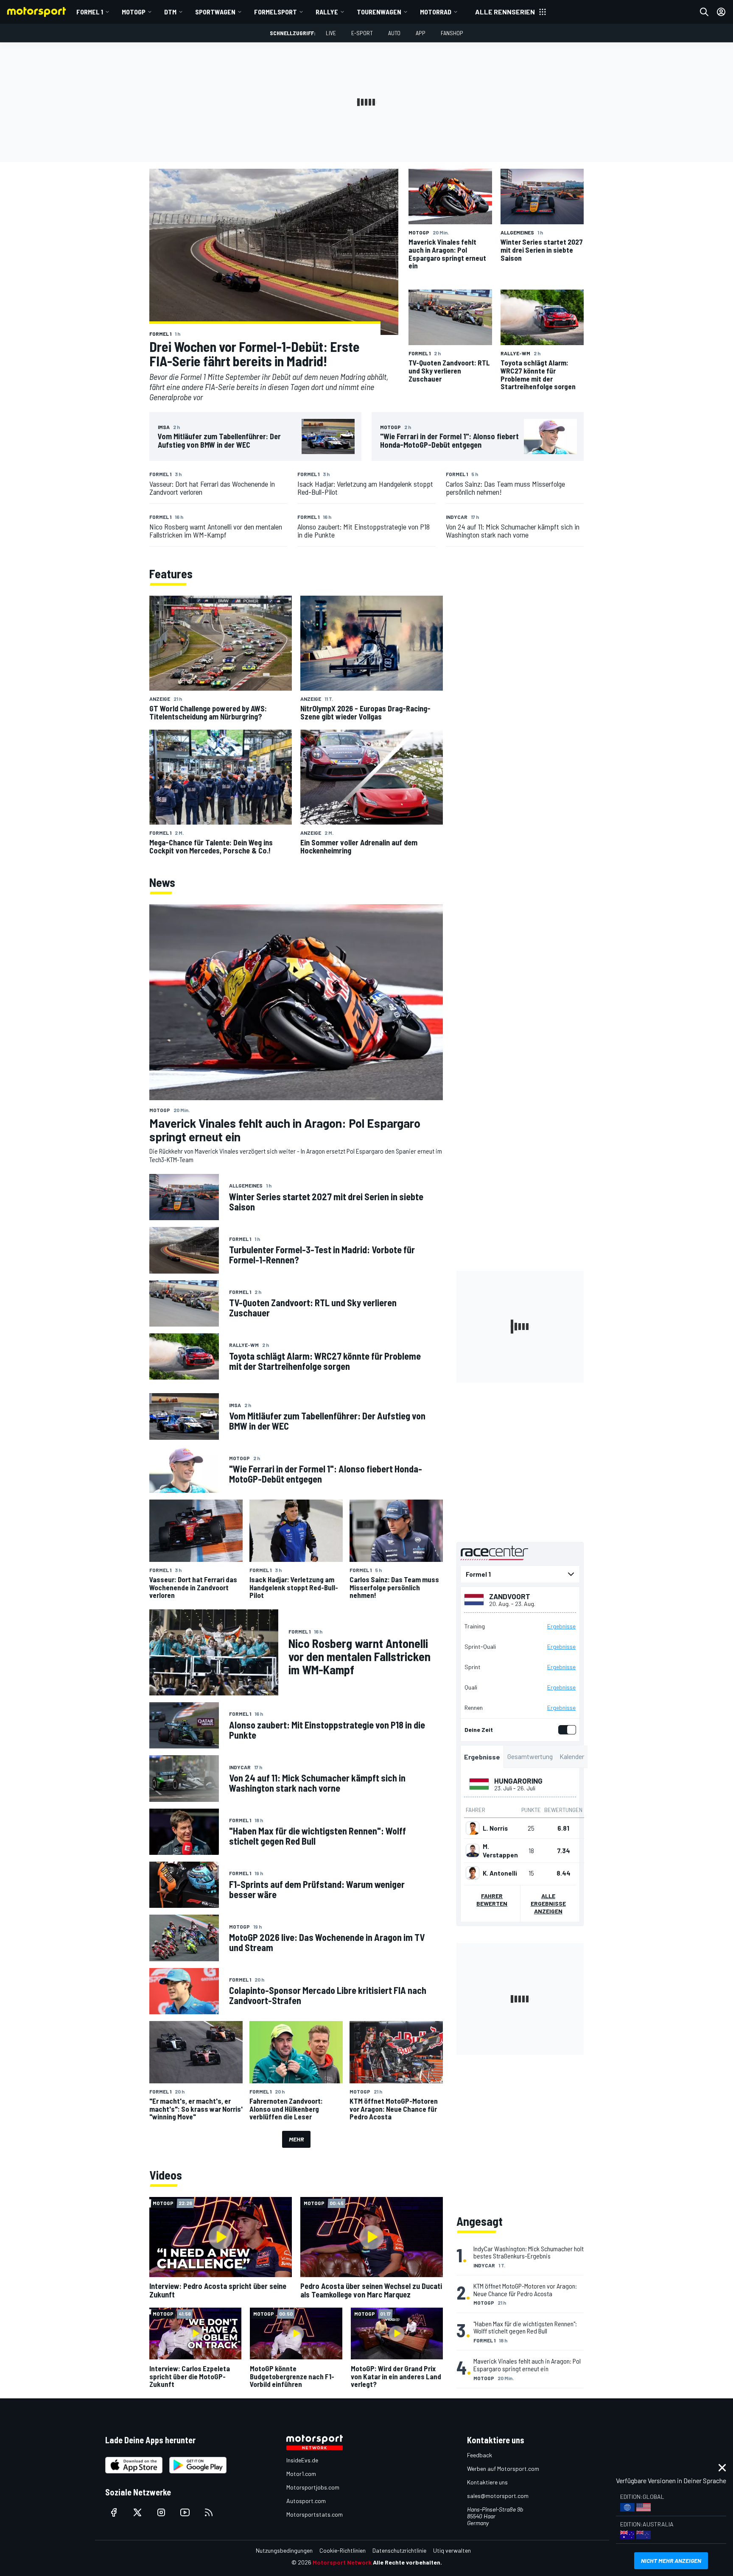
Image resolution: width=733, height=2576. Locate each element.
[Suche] (704, 12)
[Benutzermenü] (721, 12)
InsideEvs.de (302, 2460)
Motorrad (436, 12)
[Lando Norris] (473, 1828)
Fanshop (452, 33)
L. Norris (495, 1828)
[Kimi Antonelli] (473, 1873)
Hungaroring (518, 1781)
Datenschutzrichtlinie (399, 2550)
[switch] (565, 1730)
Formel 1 (90, 12)
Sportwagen (215, 12)
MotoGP (134, 12)
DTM (170, 12)
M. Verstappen (500, 1851)
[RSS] (209, 2512)
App (421, 33)
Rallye (327, 12)
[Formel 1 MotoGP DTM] (520, 1574)
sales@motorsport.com (498, 2496)
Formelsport (276, 12)
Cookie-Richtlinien (343, 2550)
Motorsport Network (342, 2562)
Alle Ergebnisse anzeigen (548, 1903)
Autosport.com (306, 2501)
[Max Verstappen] (473, 1851)
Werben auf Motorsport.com (503, 2469)
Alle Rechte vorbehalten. (407, 2562)
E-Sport (362, 33)
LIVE (331, 33)
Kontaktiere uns (487, 2482)
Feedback (480, 2455)
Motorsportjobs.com (313, 2487)
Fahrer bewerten (492, 1900)
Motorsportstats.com (315, 2514)
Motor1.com (301, 2474)
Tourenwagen (379, 12)
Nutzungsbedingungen (284, 2550)
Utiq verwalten (452, 2550)
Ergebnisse (561, 1626)
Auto (394, 33)
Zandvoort (510, 1596)
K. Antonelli (500, 1873)
